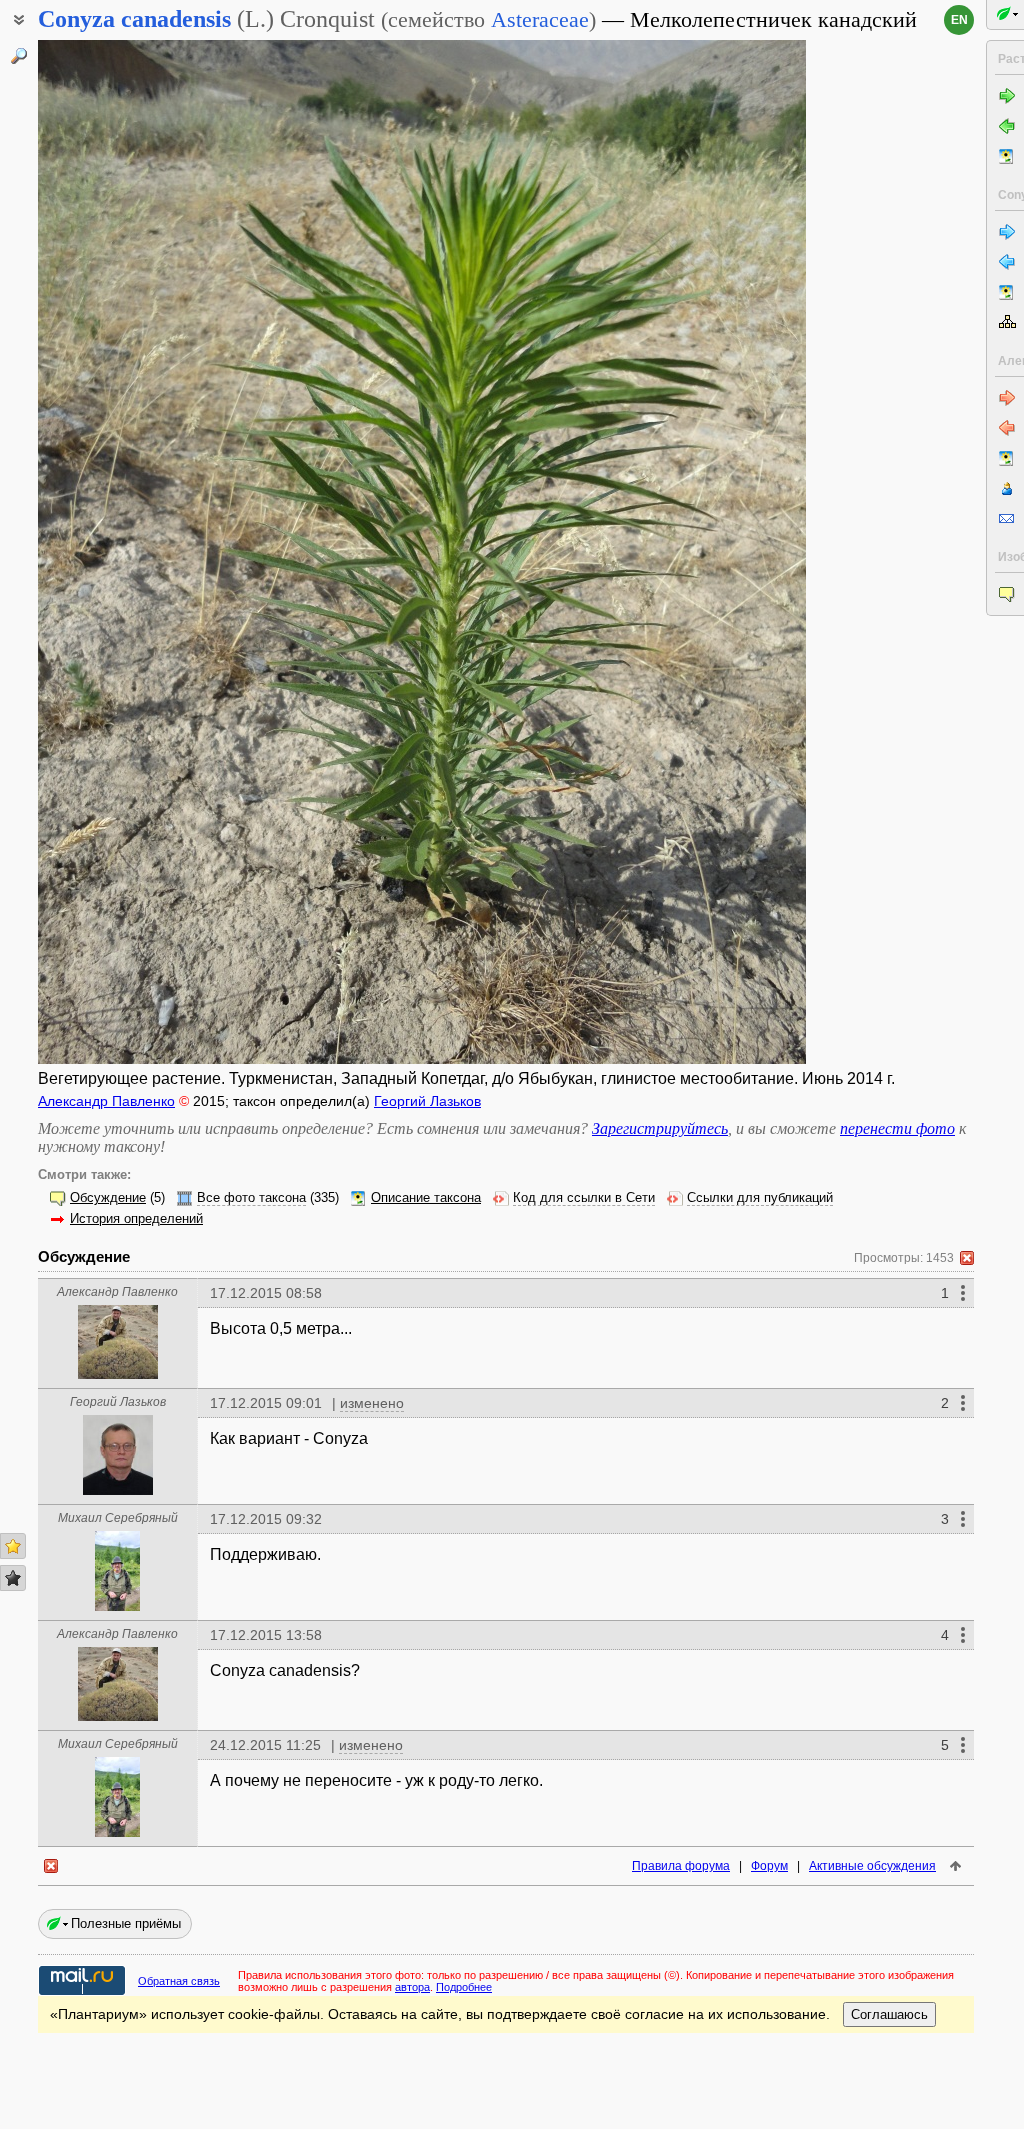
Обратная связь (179, 1981)
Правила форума (681, 1866)
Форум (769, 1866)
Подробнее (464, 1987)
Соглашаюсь (889, 2014)
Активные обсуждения (872, 1866)
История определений (136, 1219)
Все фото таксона (251, 1198)
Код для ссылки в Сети (584, 1198)
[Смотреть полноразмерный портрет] (118, 1373)
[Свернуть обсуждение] (967, 1258)
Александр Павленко (106, 1101)
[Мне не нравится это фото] (13, 1578)
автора (412, 1987)
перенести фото (897, 1128)
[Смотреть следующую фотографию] (724, 552)
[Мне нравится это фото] (13, 1546)
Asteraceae (540, 19)
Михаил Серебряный (118, 1518)
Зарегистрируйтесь (660, 1128)
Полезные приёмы (126, 1923)
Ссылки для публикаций (760, 1198)
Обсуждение (108, 1198)
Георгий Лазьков (427, 1101)
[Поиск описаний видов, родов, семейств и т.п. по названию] (19, 56)
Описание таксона (426, 1198)
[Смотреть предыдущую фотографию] (120, 552)
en (959, 20)
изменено (372, 1403)
